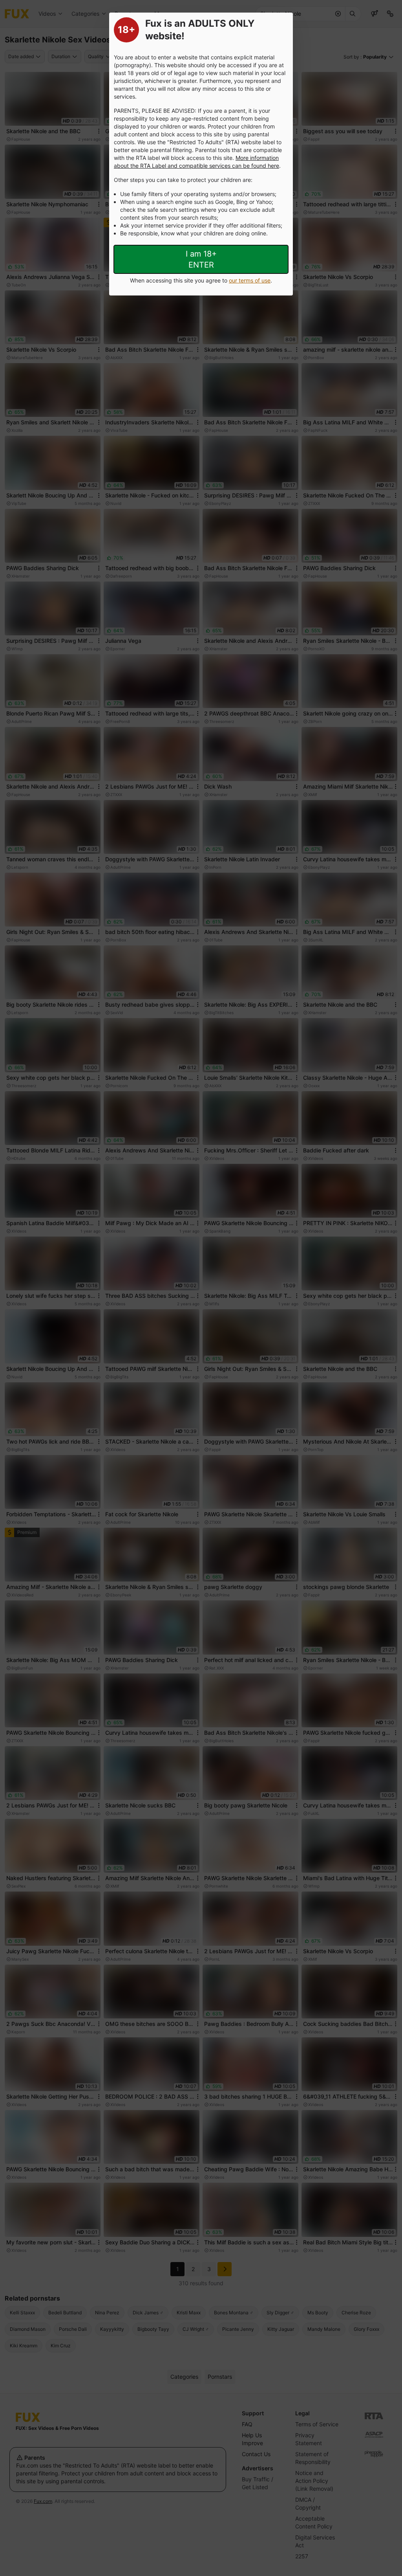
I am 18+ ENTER (201, 259)
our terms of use (250, 280)
